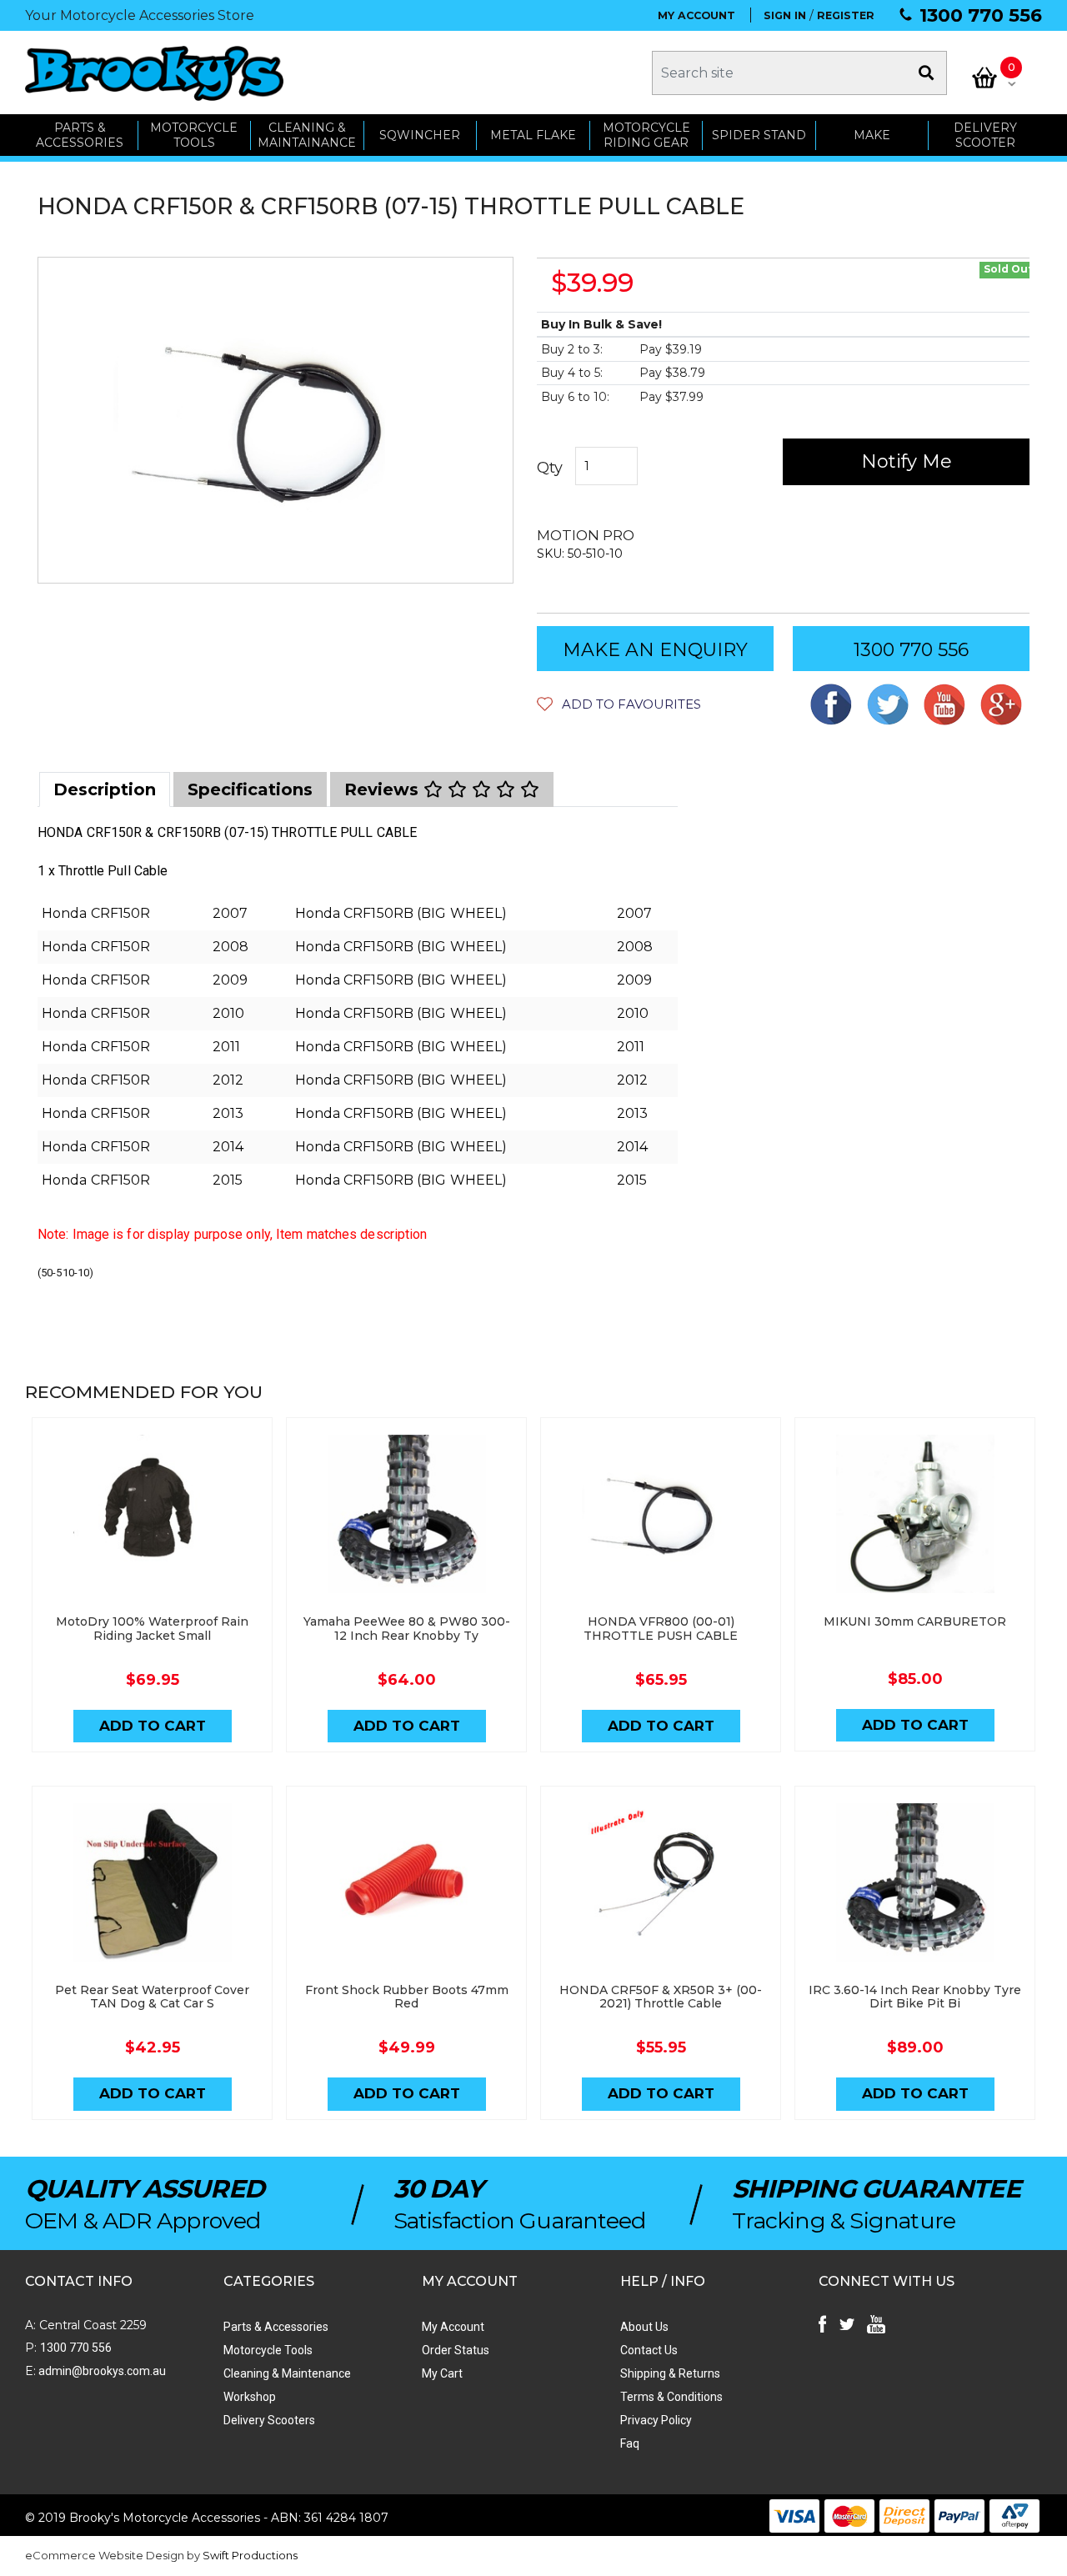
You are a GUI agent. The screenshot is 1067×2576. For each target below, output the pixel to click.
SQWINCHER (420, 135)
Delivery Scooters (269, 2420)
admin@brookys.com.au (101, 2371)
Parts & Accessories (276, 2327)
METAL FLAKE (533, 135)
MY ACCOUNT (696, 15)
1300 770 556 (981, 15)
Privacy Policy (656, 2420)
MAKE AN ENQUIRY (655, 650)
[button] (619, 704)
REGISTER (846, 15)
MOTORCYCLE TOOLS (194, 135)
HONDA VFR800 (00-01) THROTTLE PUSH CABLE (661, 1629)
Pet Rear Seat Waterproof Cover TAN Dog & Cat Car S (152, 1997)
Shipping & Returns (670, 2373)
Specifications (250, 789)
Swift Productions (250, 2555)
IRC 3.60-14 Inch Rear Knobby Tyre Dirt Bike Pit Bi (915, 1997)
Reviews (384, 789)
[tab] (105, 789)
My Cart (442, 2373)
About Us (644, 2327)
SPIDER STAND (759, 135)
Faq (630, 2443)
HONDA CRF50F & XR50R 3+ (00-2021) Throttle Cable (661, 1997)
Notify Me (907, 461)
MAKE (872, 135)
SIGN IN (785, 15)
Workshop (250, 2397)
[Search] (926, 73)
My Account (453, 2327)
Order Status (456, 2350)
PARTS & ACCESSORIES (80, 135)
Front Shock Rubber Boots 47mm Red (407, 1997)
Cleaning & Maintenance (287, 2373)
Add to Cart (153, 1726)
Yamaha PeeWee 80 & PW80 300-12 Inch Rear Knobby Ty (407, 1629)
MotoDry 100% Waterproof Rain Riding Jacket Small (152, 1629)
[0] (984, 78)
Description (105, 789)
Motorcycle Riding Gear (646, 135)
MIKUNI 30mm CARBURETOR (915, 1621)
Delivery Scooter (985, 135)
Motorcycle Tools (268, 2350)
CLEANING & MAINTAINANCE (307, 135)
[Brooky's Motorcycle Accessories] (154, 73)
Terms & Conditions (671, 2397)
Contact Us (649, 2350)
